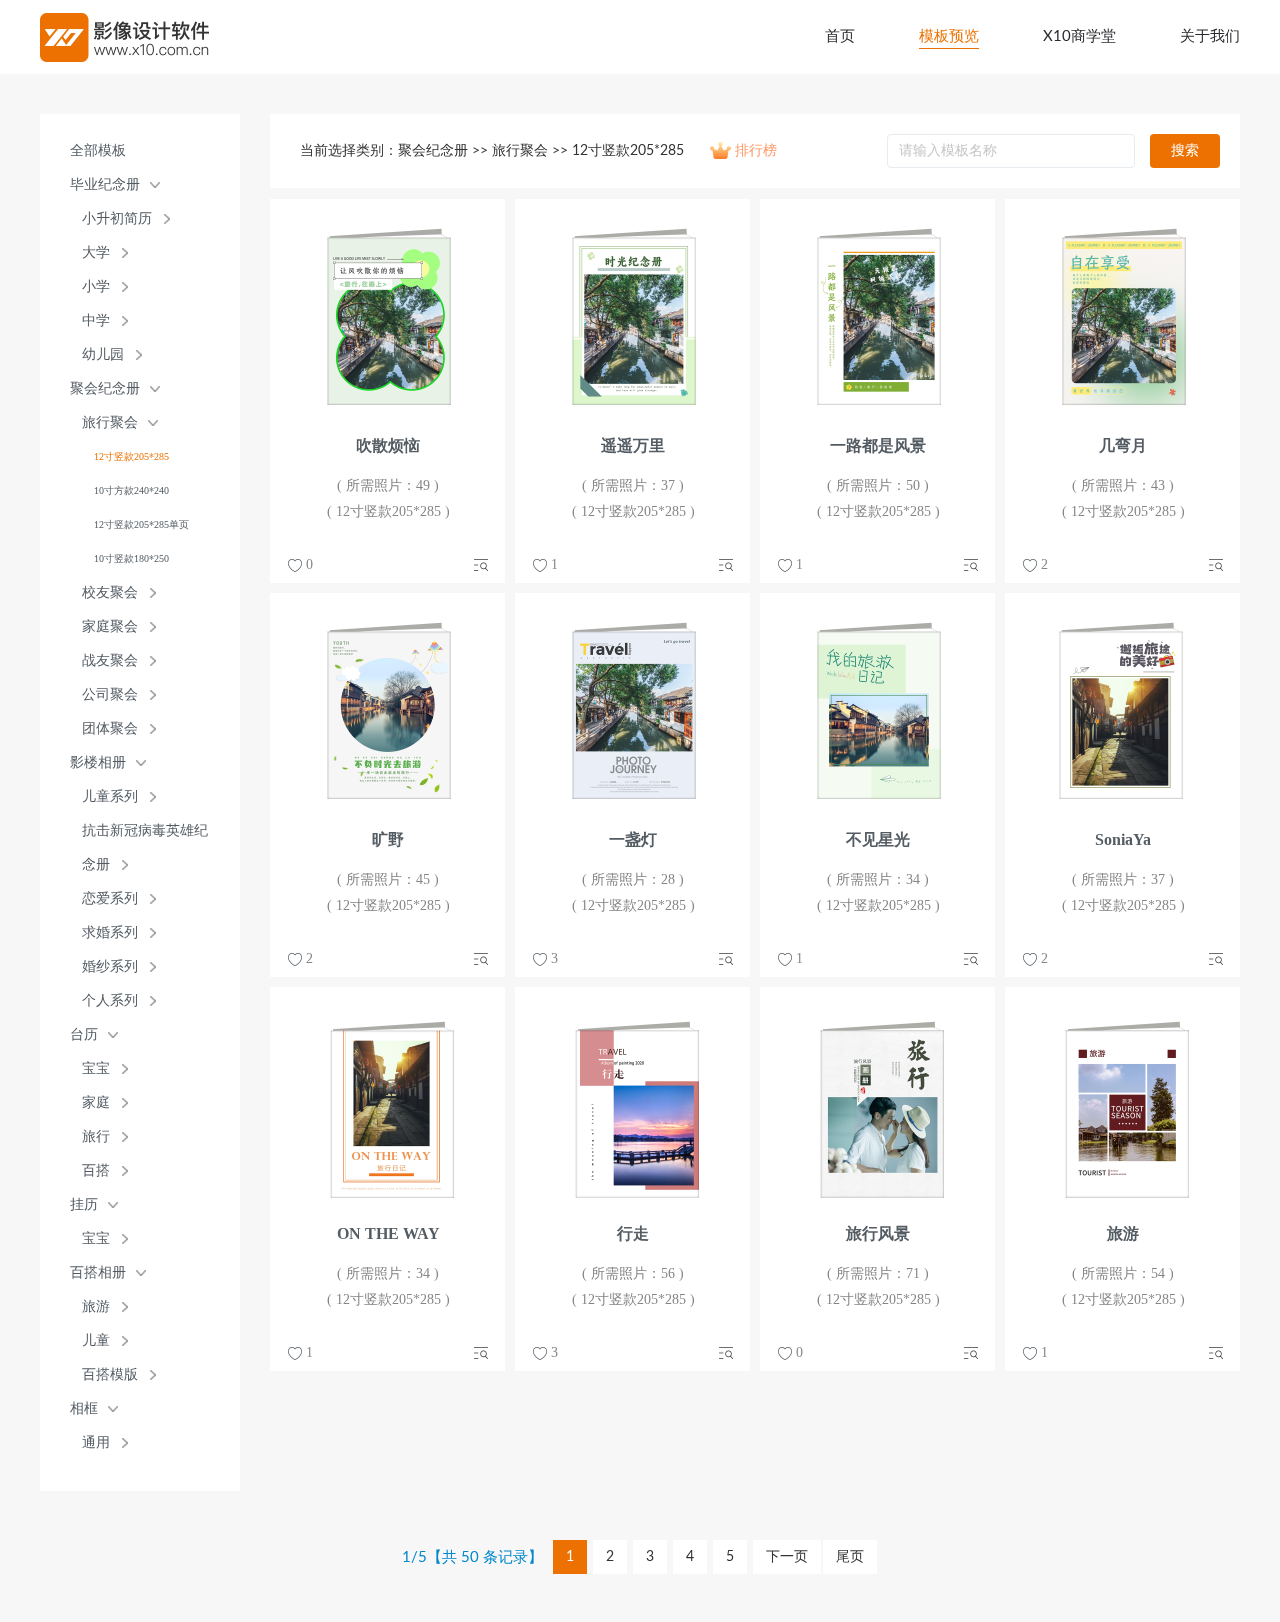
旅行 (96, 1136)
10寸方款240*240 (131, 490)
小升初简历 (117, 218)
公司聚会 (110, 694)
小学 (96, 286)
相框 (84, 1408)
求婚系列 (110, 932)
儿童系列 (110, 796)
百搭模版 (110, 1374)
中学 (96, 320)
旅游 (96, 1306)
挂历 (84, 1204)
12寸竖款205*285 (131, 456)
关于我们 (1210, 36)
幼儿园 (103, 354)
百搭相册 (98, 1272)
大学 (96, 252)
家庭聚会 (110, 626)
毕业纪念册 (105, 184)
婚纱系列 (110, 966)
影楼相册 (98, 762)
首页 (840, 36)
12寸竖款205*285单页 (141, 524)
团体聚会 (110, 728)
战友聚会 (110, 660)
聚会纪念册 (105, 388)
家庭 (96, 1102)
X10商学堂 (1079, 36)
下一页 (787, 1557)
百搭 (96, 1170)
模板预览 (949, 36)
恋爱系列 (110, 898)
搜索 (1185, 151)
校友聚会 (110, 592)
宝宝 (96, 1068)
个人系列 (110, 1000)
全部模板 (98, 150)
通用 (96, 1442)
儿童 (96, 1340)
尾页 (850, 1557)
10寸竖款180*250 (131, 558)
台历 (84, 1034)
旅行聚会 (110, 422)
